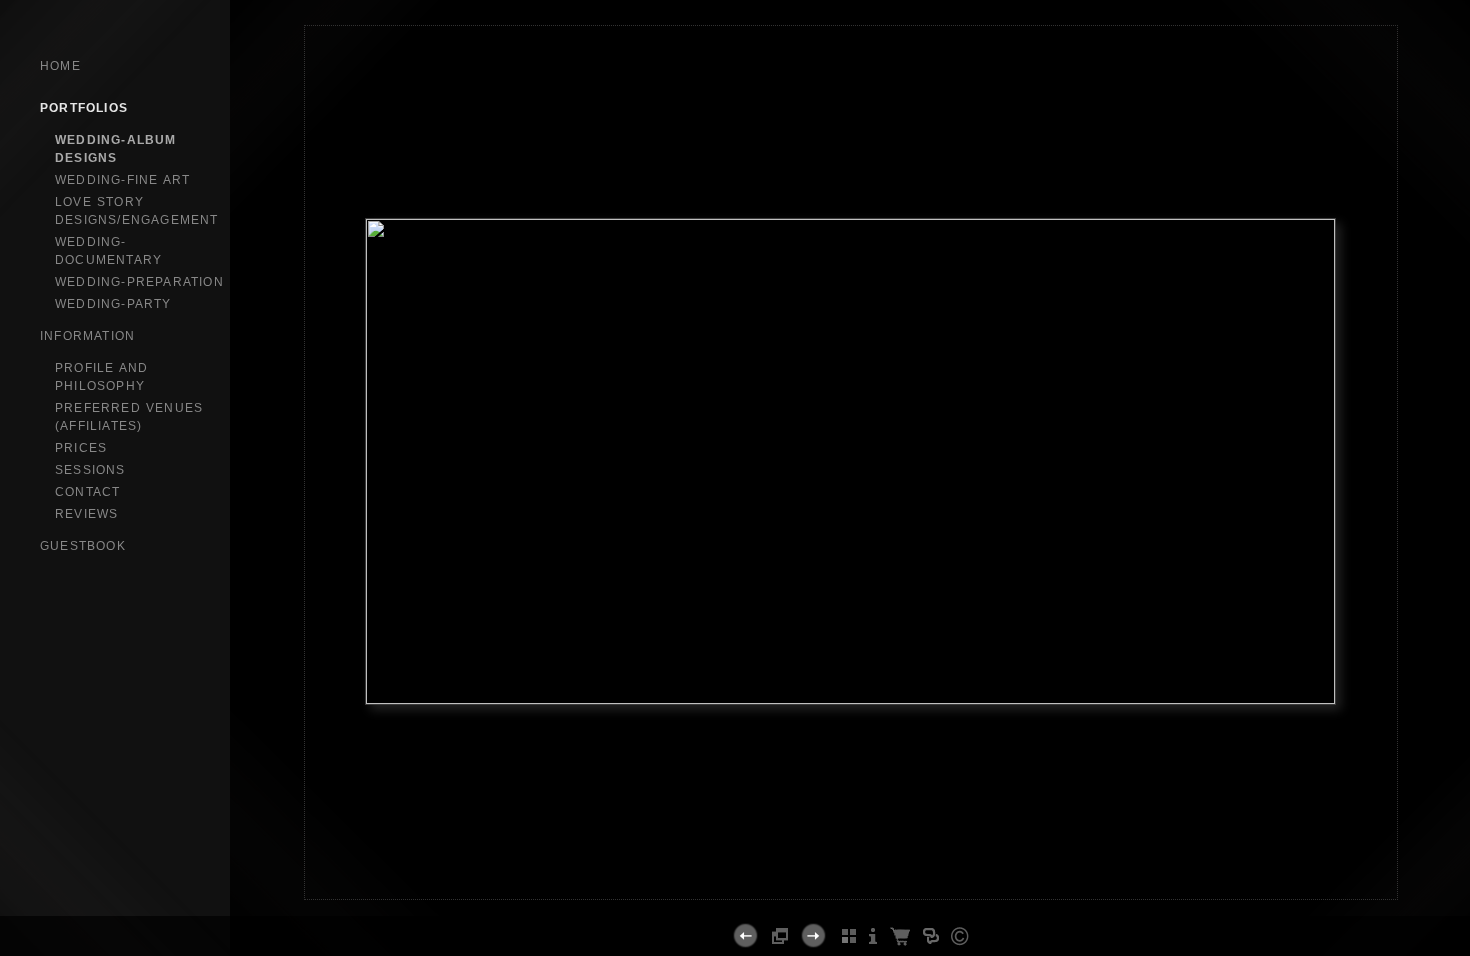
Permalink (851, 883)
